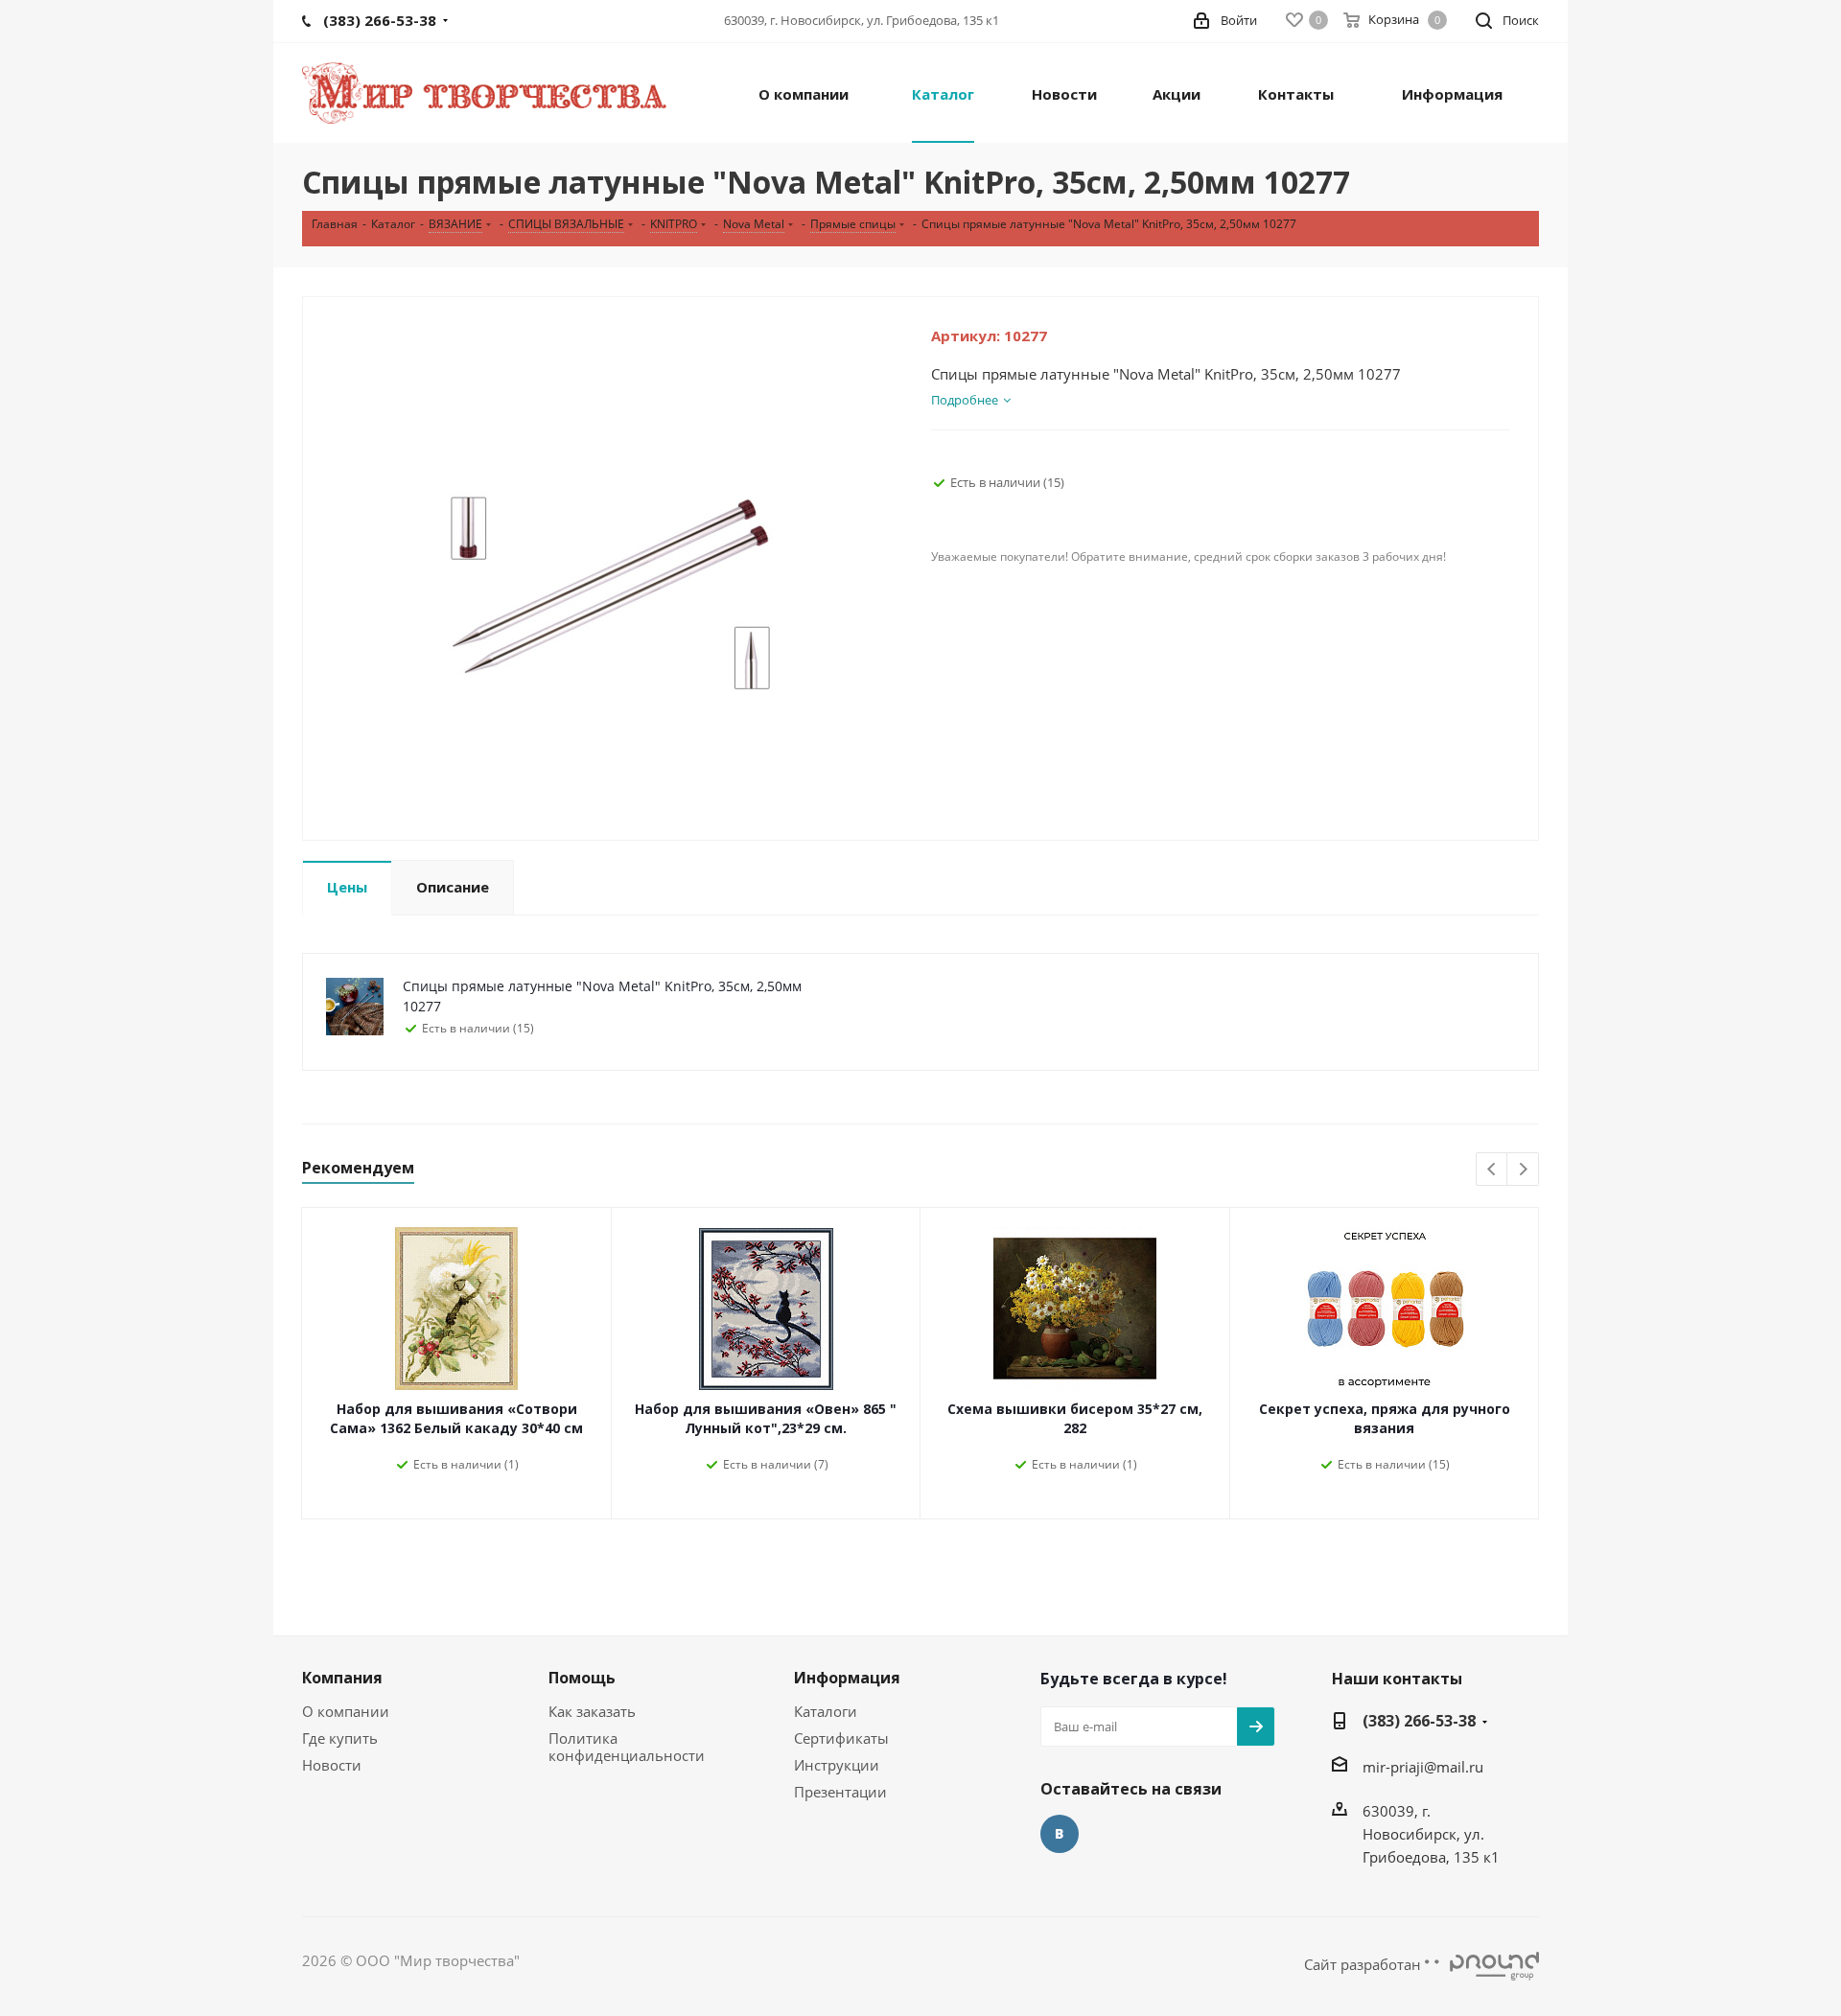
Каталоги (826, 1711)
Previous (1492, 1170)
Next (1523, 1170)
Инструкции (837, 1765)
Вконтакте (1060, 1834)
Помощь (582, 1678)
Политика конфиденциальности (627, 1747)
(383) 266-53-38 (1419, 1721)
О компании (346, 1711)
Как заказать (592, 1711)
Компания (342, 1678)
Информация (847, 1678)
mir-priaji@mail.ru (1423, 1767)
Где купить (340, 1738)
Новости (332, 1765)
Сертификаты (841, 1738)
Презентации (840, 1792)
